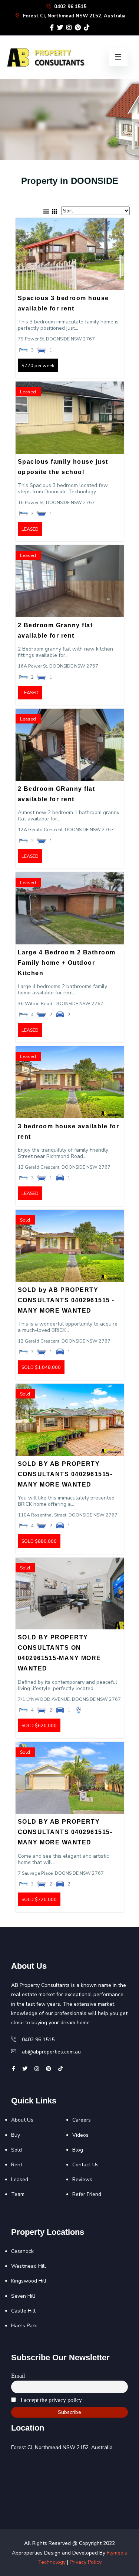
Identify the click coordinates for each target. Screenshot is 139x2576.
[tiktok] (87, 28)
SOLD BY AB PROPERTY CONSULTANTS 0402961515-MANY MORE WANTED (65, 1474)
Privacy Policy (86, 2562)
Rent (17, 2165)
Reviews (82, 2179)
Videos (80, 2135)
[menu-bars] (118, 57)
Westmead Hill (29, 2266)
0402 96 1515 (70, 7)
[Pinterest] (78, 28)
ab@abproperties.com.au (51, 2052)
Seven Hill (23, 2296)
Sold (16, 2150)
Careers (82, 2120)
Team (18, 2194)
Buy (16, 2135)
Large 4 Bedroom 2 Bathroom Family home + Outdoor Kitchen (67, 963)
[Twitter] (60, 28)
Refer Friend (87, 2194)
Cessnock (22, 2251)
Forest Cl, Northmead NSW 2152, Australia (73, 16)
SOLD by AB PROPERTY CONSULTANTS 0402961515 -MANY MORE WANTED (66, 1300)
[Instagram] (69, 28)
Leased (20, 2179)
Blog (78, 2150)
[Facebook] (52, 28)
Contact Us (85, 2165)
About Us (22, 2120)
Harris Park (24, 2326)
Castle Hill (23, 2311)
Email (18, 2376)
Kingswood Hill (29, 2281)
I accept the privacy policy (50, 2400)
